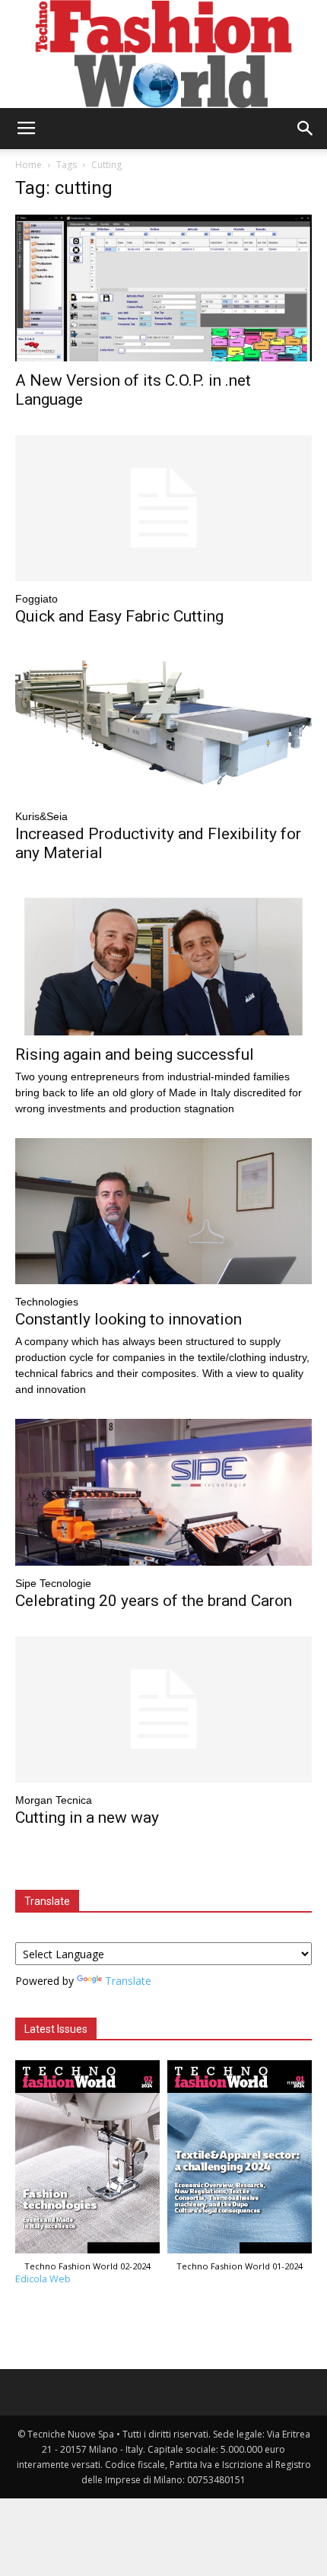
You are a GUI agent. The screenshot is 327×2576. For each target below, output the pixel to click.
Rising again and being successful (135, 1054)
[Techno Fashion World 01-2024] (240, 2160)
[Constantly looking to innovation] (163, 1212)
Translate (128, 1981)
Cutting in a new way (87, 1818)
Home (29, 165)
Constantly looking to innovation (129, 1319)
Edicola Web (43, 2279)
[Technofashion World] (163, 54)
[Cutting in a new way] (163, 1710)
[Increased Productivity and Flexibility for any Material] (163, 725)
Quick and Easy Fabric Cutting (119, 616)
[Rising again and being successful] (163, 962)
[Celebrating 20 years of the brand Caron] (163, 1492)
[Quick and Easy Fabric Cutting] (163, 509)
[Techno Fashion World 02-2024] (87, 2160)
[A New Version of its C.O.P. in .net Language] (163, 288)
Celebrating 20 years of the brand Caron (154, 1601)
